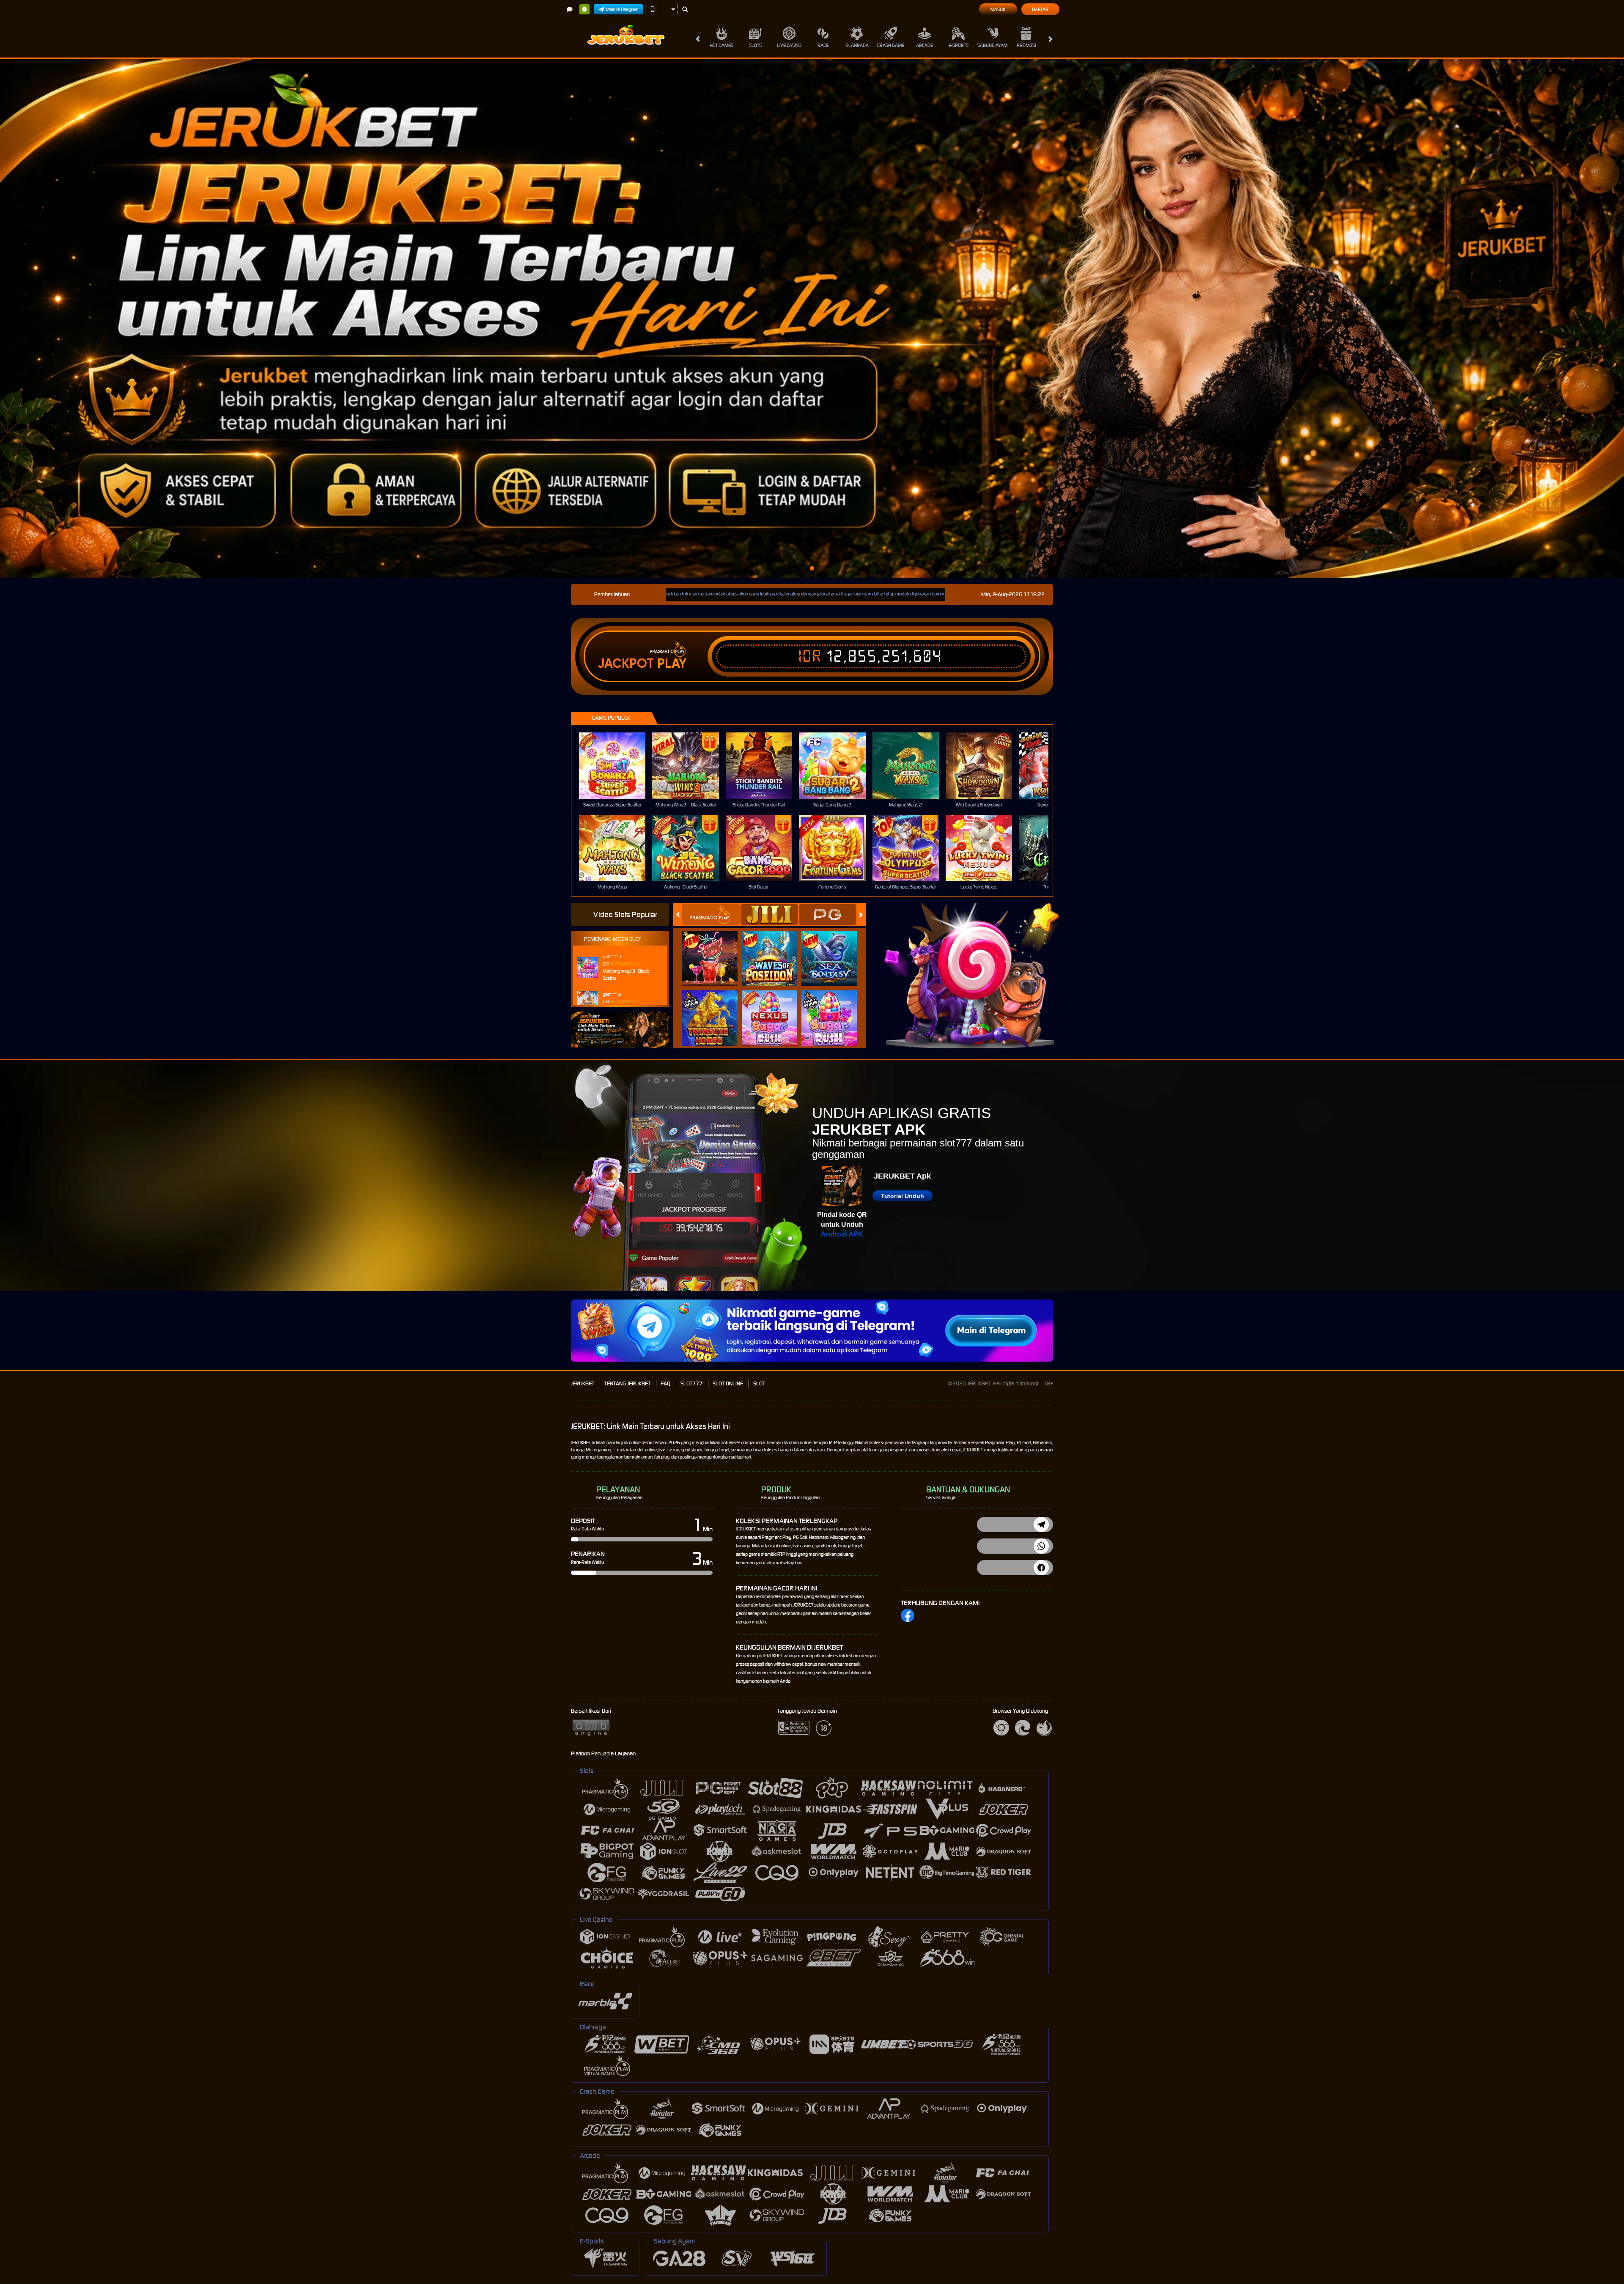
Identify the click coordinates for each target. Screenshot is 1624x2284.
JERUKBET (583, 1383)
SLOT (759, 1383)
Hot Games (721, 45)
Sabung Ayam (992, 45)
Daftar (1040, 9)
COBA (715, 950)
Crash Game (891, 45)
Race (823, 45)
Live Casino (789, 45)
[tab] (711, 914)
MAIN (618, 766)
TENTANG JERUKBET (627, 1383)
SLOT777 (691, 1383)
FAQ (665, 1383)
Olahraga (857, 45)
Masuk (998, 9)
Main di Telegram (622, 9)
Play (672, 664)
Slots (755, 45)
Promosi (1026, 45)
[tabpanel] (812, 318)
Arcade (924, 45)
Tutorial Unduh (903, 1196)
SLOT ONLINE (728, 1383)
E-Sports (959, 45)
